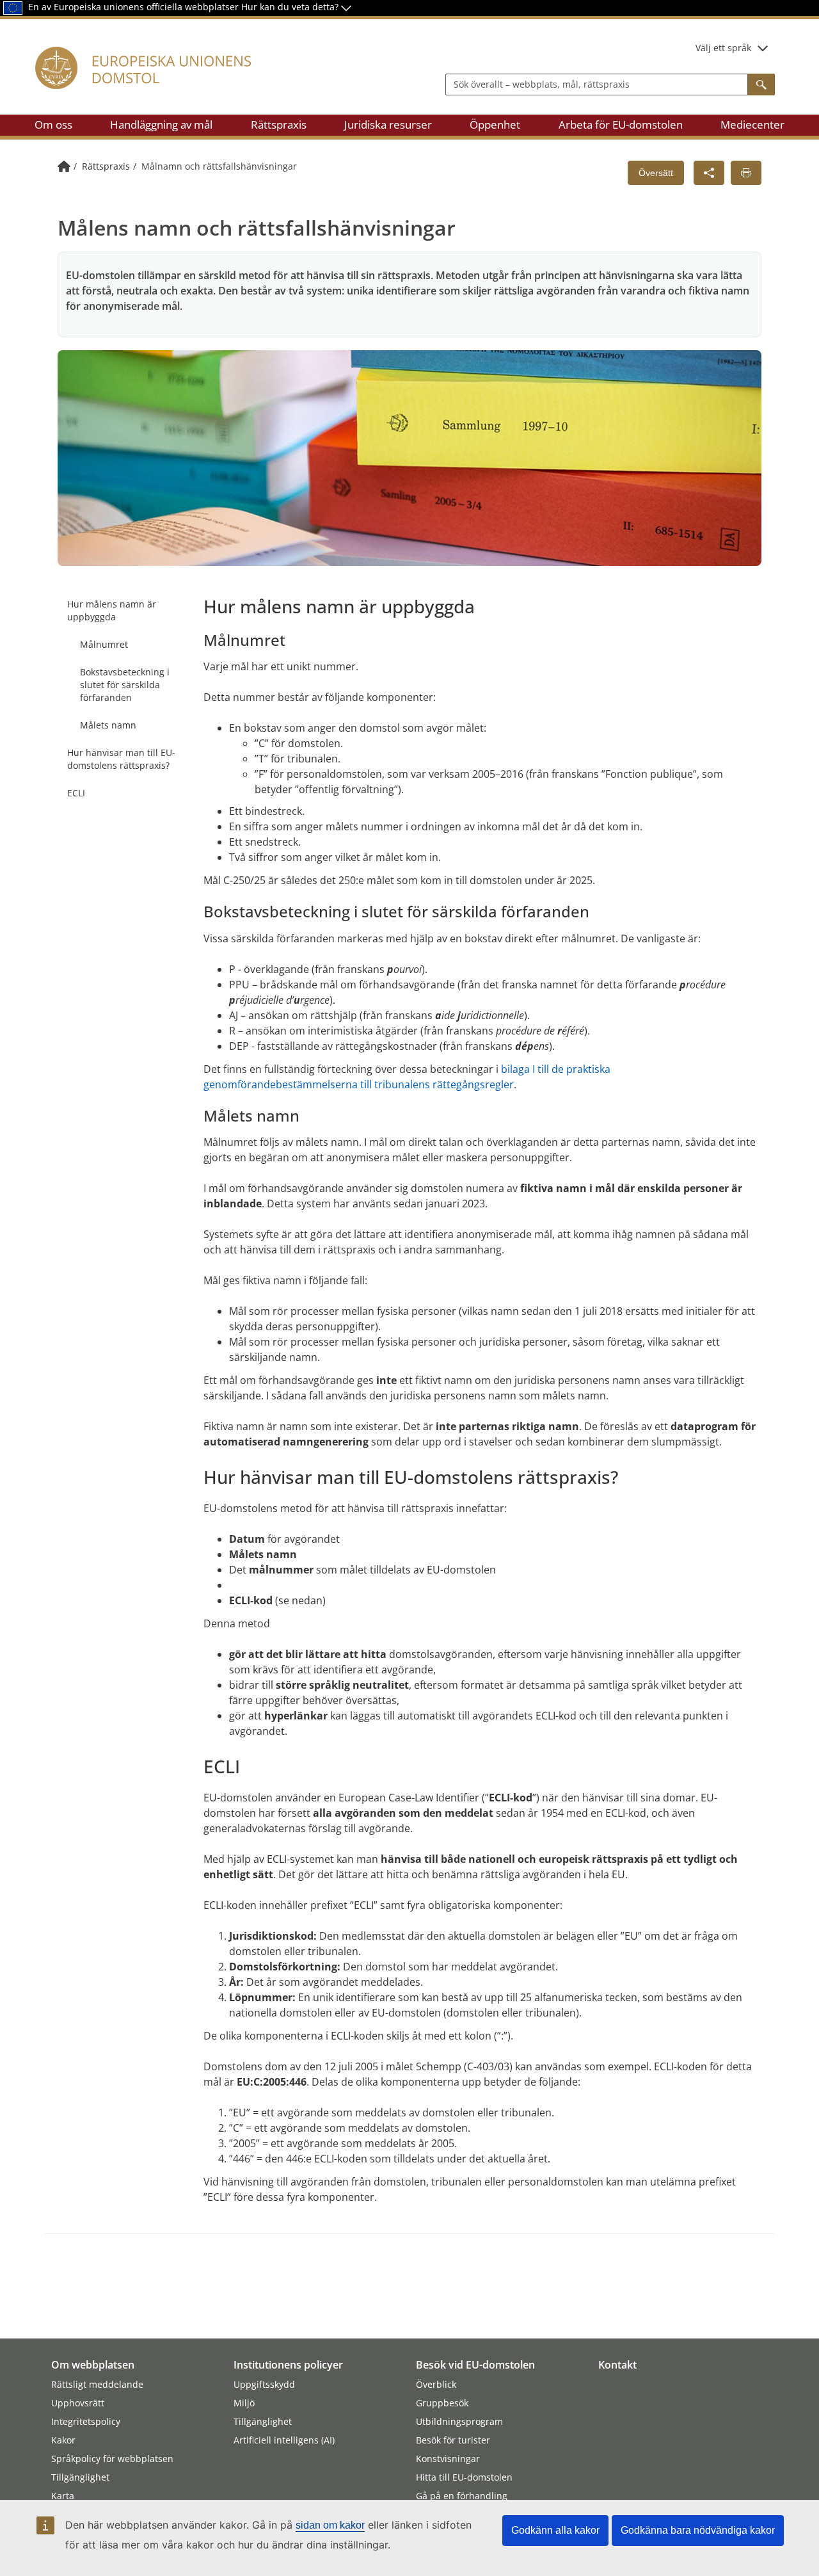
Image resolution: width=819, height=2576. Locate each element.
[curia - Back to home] (150, 83)
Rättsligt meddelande (97, 2384)
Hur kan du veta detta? (291, 7)
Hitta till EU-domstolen (464, 2477)
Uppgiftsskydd (264, 2384)
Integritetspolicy (86, 2421)
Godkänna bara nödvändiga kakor (698, 2530)
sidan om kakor (330, 2525)
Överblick (436, 2384)
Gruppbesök (442, 2403)
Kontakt (617, 2365)
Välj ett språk (723, 48)
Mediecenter (752, 125)
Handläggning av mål (161, 125)
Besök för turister (453, 2440)
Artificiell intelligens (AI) (284, 2440)
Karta (63, 2496)
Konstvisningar (448, 2459)
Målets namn (108, 725)
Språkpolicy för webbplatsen (112, 2459)
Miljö (244, 2403)
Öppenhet (495, 125)
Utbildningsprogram (459, 2421)
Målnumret (104, 644)
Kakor (63, 2440)
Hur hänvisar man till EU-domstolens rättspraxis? (121, 759)
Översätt (656, 173)
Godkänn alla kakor (555, 2530)
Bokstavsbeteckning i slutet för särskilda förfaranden (125, 685)
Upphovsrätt (78, 2403)
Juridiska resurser (388, 125)
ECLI (76, 793)
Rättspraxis (279, 125)
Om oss (53, 125)
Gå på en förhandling (462, 2496)
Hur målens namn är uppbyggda (112, 610)
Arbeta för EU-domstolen (621, 125)
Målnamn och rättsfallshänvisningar (219, 166)
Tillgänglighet (80, 2477)
